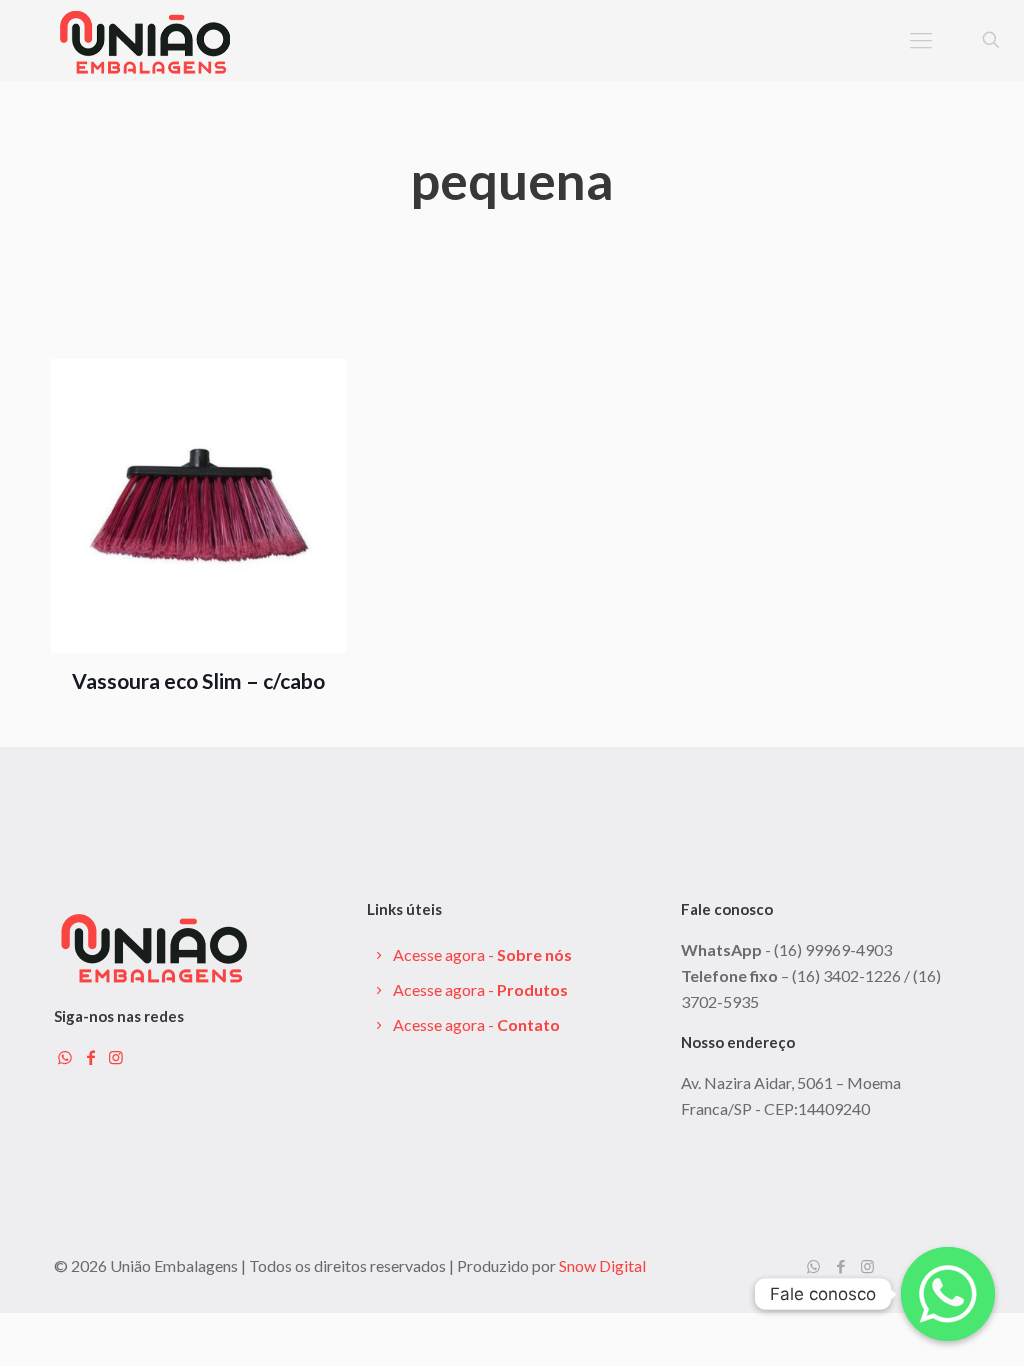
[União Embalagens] (145, 40)
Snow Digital (602, 1265)
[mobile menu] (921, 40)
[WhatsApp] (813, 1266)
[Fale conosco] (948, 1294)
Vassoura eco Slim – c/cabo (198, 680)
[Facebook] (840, 1266)
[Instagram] (867, 1266)
